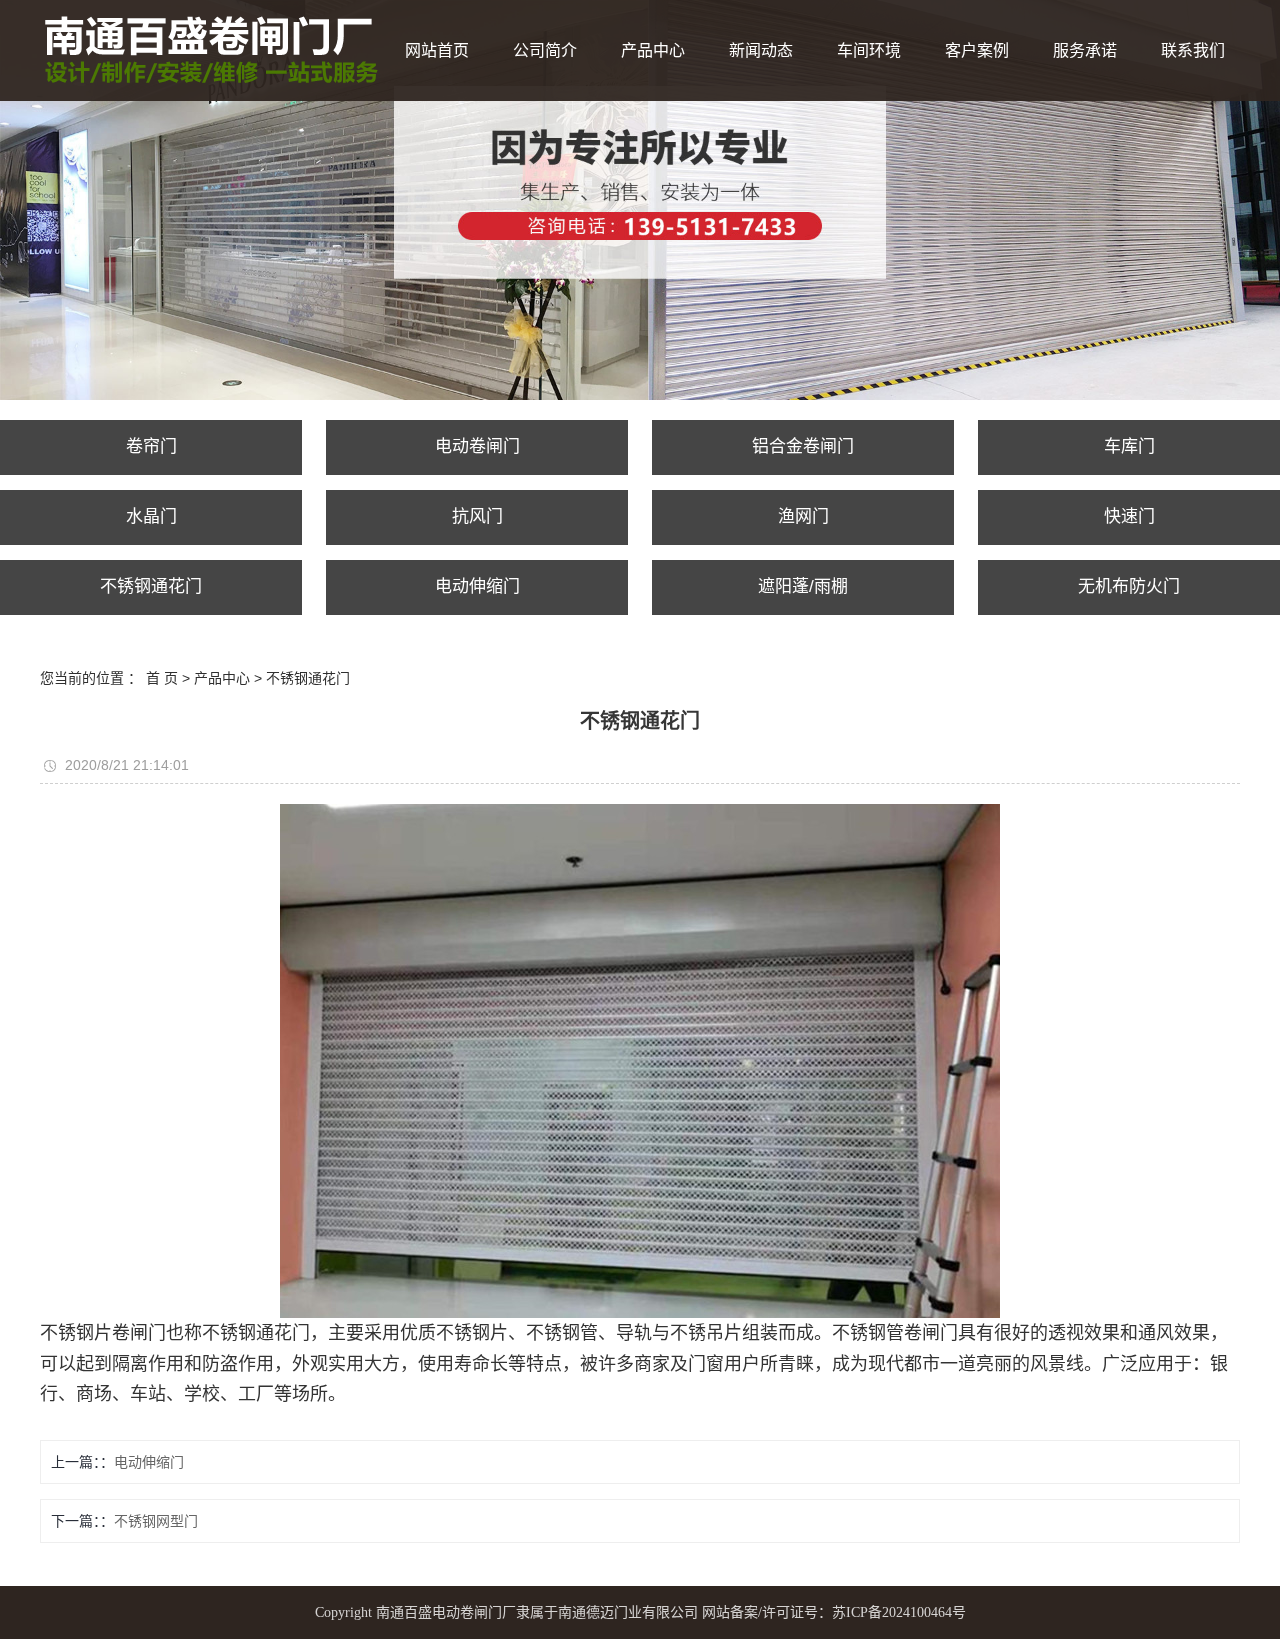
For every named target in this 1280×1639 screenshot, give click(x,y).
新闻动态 (761, 50)
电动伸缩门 (477, 586)
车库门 (1129, 446)
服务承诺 (1085, 50)
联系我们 (1193, 50)
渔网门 (803, 516)
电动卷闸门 (477, 446)
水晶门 (151, 516)
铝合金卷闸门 (803, 446)
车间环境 (869, 50)
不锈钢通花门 (151, 586)
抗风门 (477, 516)
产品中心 (653, 50)
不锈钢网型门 (156, 1521)
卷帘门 (151, 446)
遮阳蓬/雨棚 (803, 586)
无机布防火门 (1129, 586)
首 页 (162, 678)
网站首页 (437, 50)
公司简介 (545, 50)
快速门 (1129, 516)
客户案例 (977, 50)
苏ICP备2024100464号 (899, 1612)
